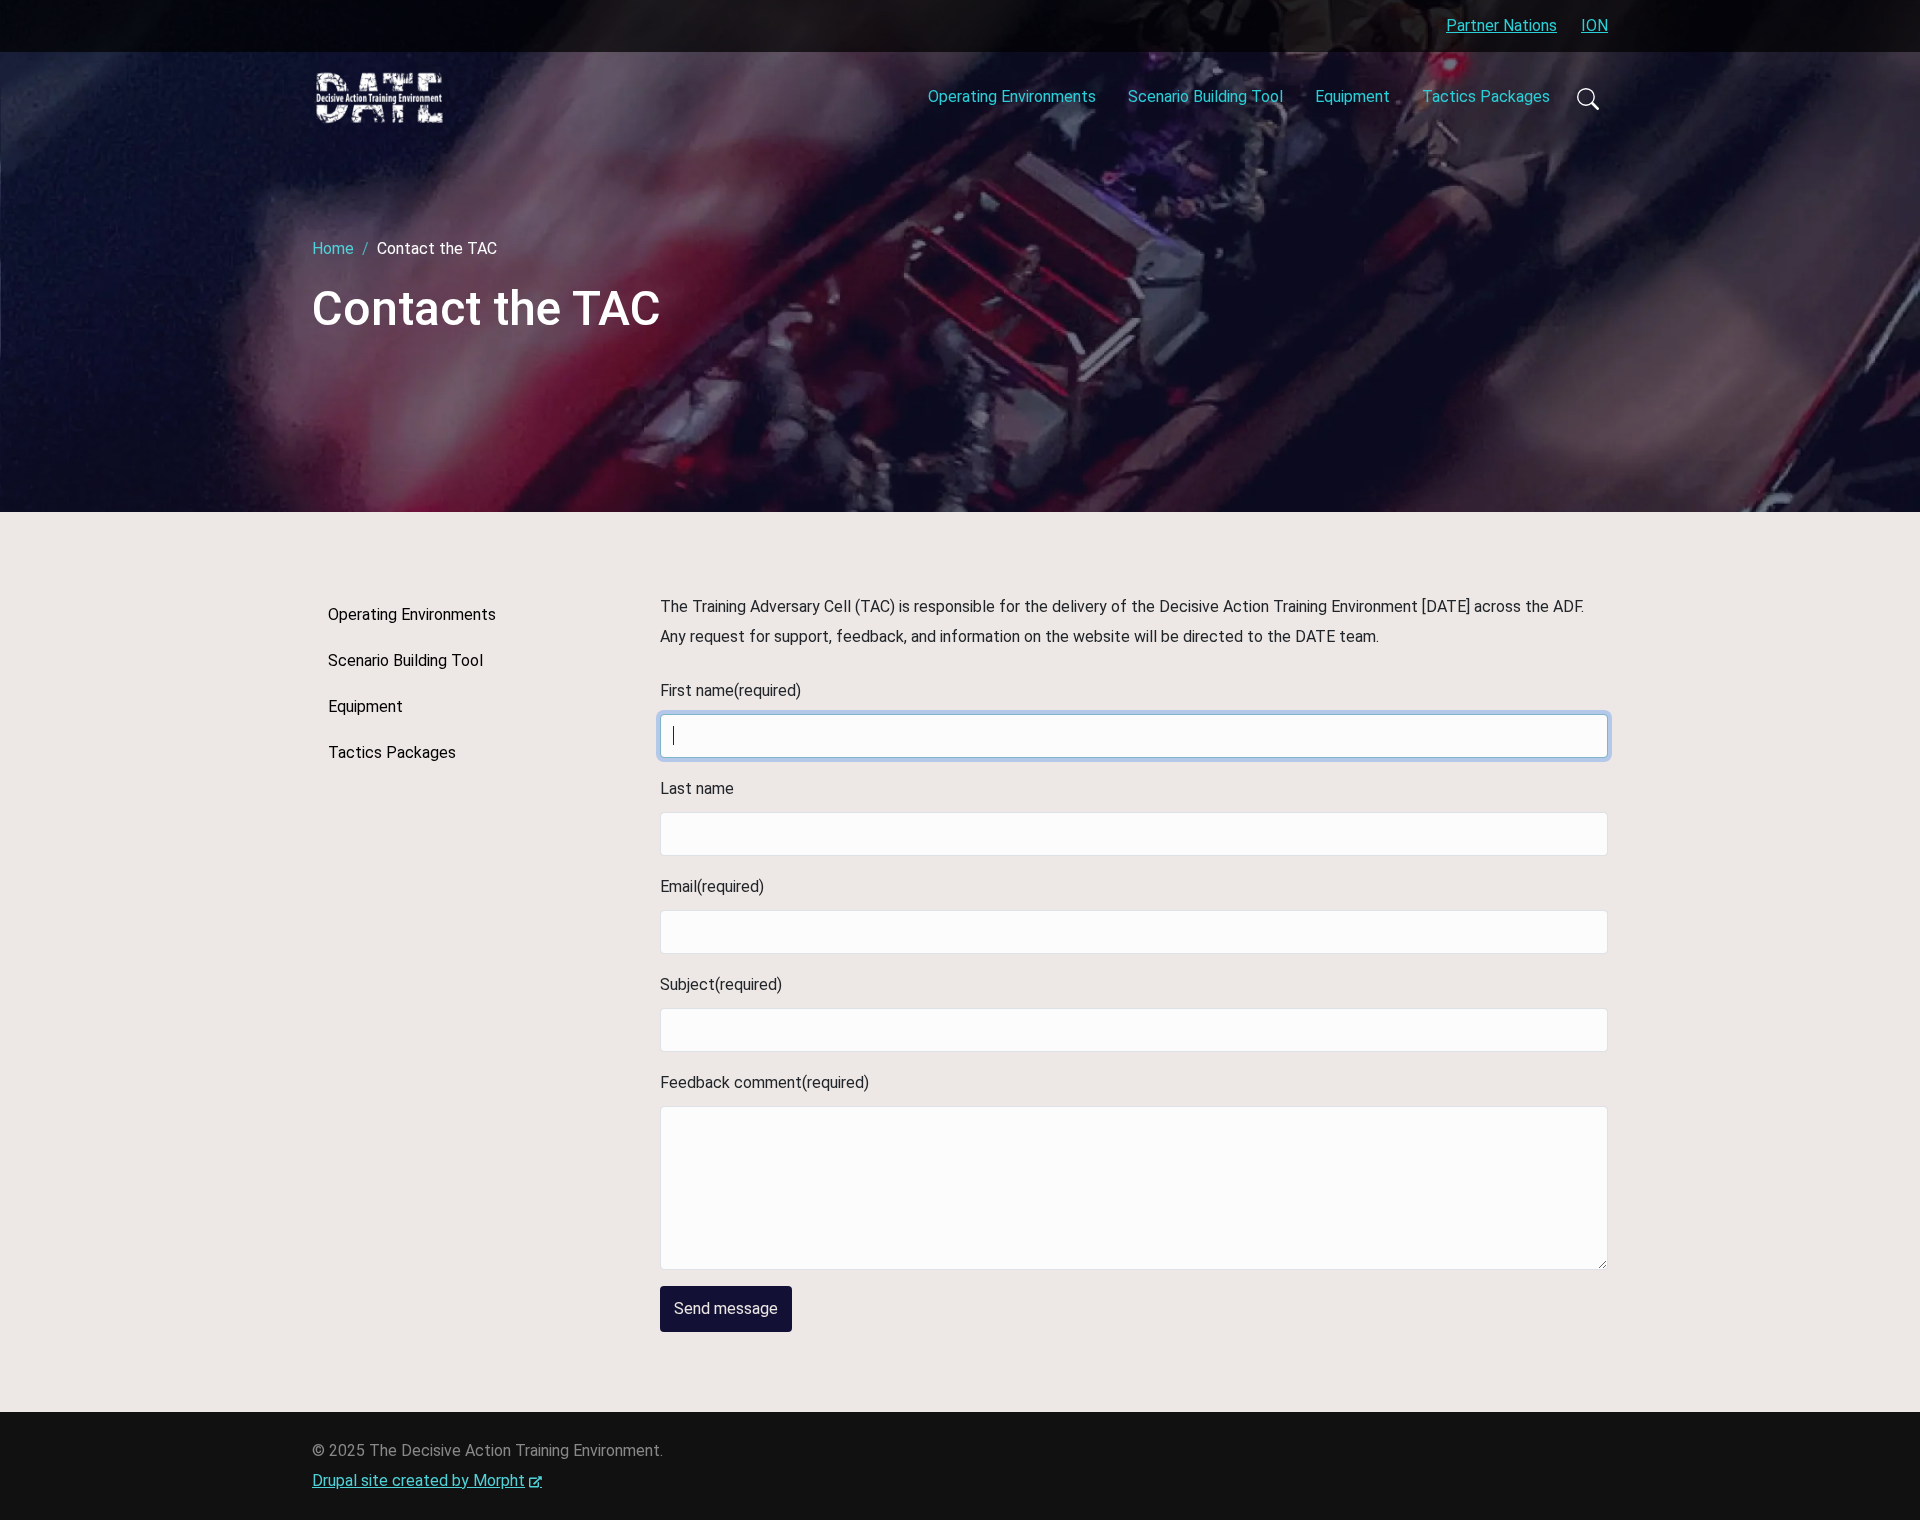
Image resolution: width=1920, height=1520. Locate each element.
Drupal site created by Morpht (427, 1480)
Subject (687, 984)
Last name (697, 788)
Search (1587, 98)
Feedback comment (731, 1082)
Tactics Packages (1486, 96)
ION (1594, 25)
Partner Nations (1501, 25)
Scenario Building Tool (1205, 96)
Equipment (1352, 96)
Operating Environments (1012, 96)
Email (678, 886)
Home (333, 248)
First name (697, 690)
